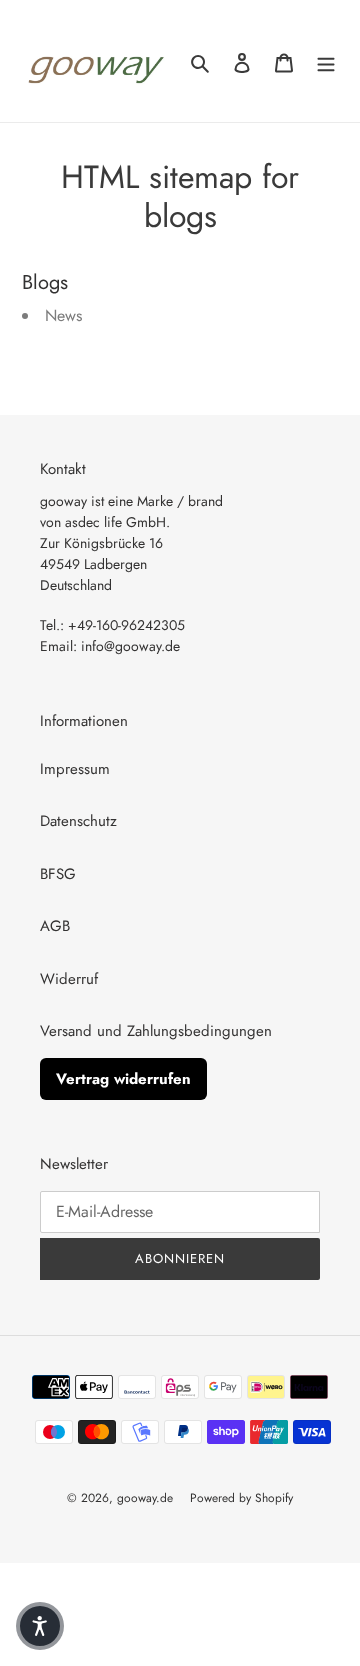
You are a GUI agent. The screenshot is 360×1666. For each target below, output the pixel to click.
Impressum (75, 769)
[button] (40, 1626)
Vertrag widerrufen (123, 1079)
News (63, 315)
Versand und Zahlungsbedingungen (156, 1031)
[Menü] (326, 61)
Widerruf (69, 979)
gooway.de (151, 1498)
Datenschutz (78, 821)
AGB (55, 926)
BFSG (58, 874)
